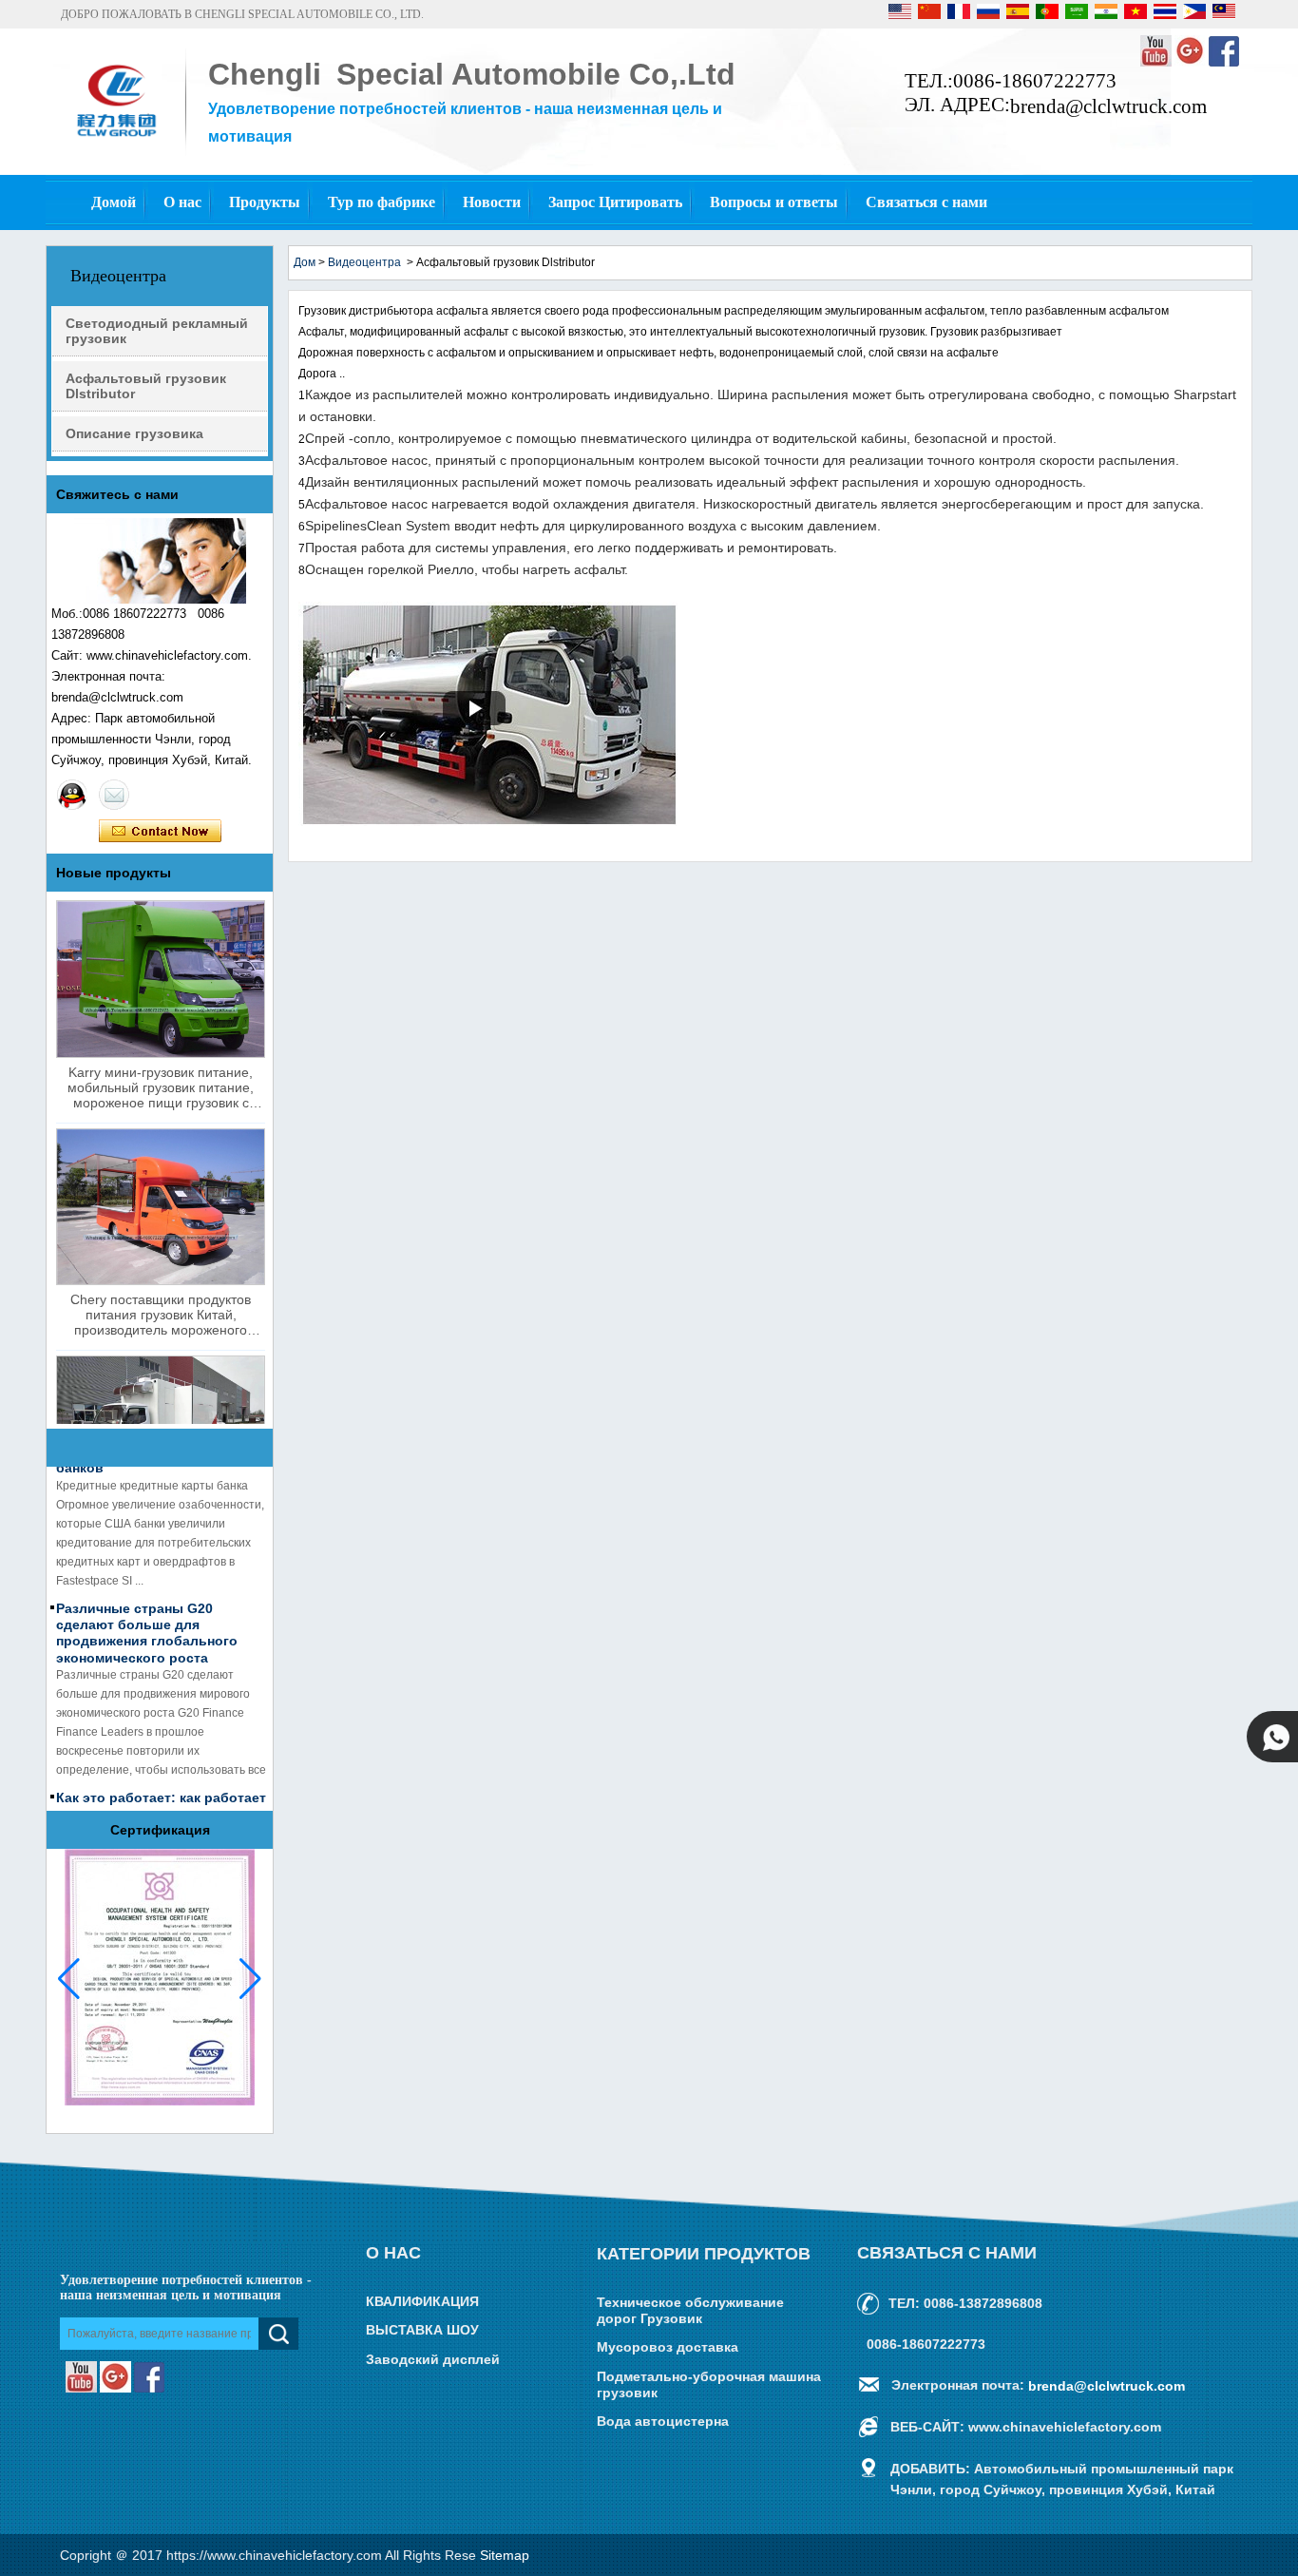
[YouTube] (1157, 63)
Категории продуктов (704, 2254)
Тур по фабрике (382, 202)
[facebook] (1224, 63)
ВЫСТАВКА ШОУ (422, 2331)
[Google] (1192, 63)
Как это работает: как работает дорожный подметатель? (161, 1792)
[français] (960, 15)
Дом (305, 262)
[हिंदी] (1107, 15)
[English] (901, 15)
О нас (182, 202)
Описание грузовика (134, 433)
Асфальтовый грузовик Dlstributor (146, 386)
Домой (114, 202)
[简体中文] (931, 15)
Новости (492, 202)
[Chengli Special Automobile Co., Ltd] (116, 140)
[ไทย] (1166, 15)
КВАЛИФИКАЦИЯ (422, 2301)
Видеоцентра (364, 262)
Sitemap (505, 2555)
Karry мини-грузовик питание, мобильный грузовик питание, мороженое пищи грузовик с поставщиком (161, 1087)
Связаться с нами (926, 202)
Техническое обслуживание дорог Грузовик (690, 2310)
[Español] (1019, 15)
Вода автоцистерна (663, 2422)
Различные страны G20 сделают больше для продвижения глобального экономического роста (147, 1620)
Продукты (265, 202)
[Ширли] (72, 795)
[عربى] (1078, 15)
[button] (250, 1979)
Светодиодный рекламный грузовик (157, 331)
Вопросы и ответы (774, 202)
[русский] (990, 15)
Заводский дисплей (433, 2359)
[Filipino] (1196, 15)
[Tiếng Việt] (1137, 15)
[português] (1049, 15)
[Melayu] (1224, 15)
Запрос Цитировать (615, 202)
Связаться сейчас (160, 832)
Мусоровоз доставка (668, 2348)
